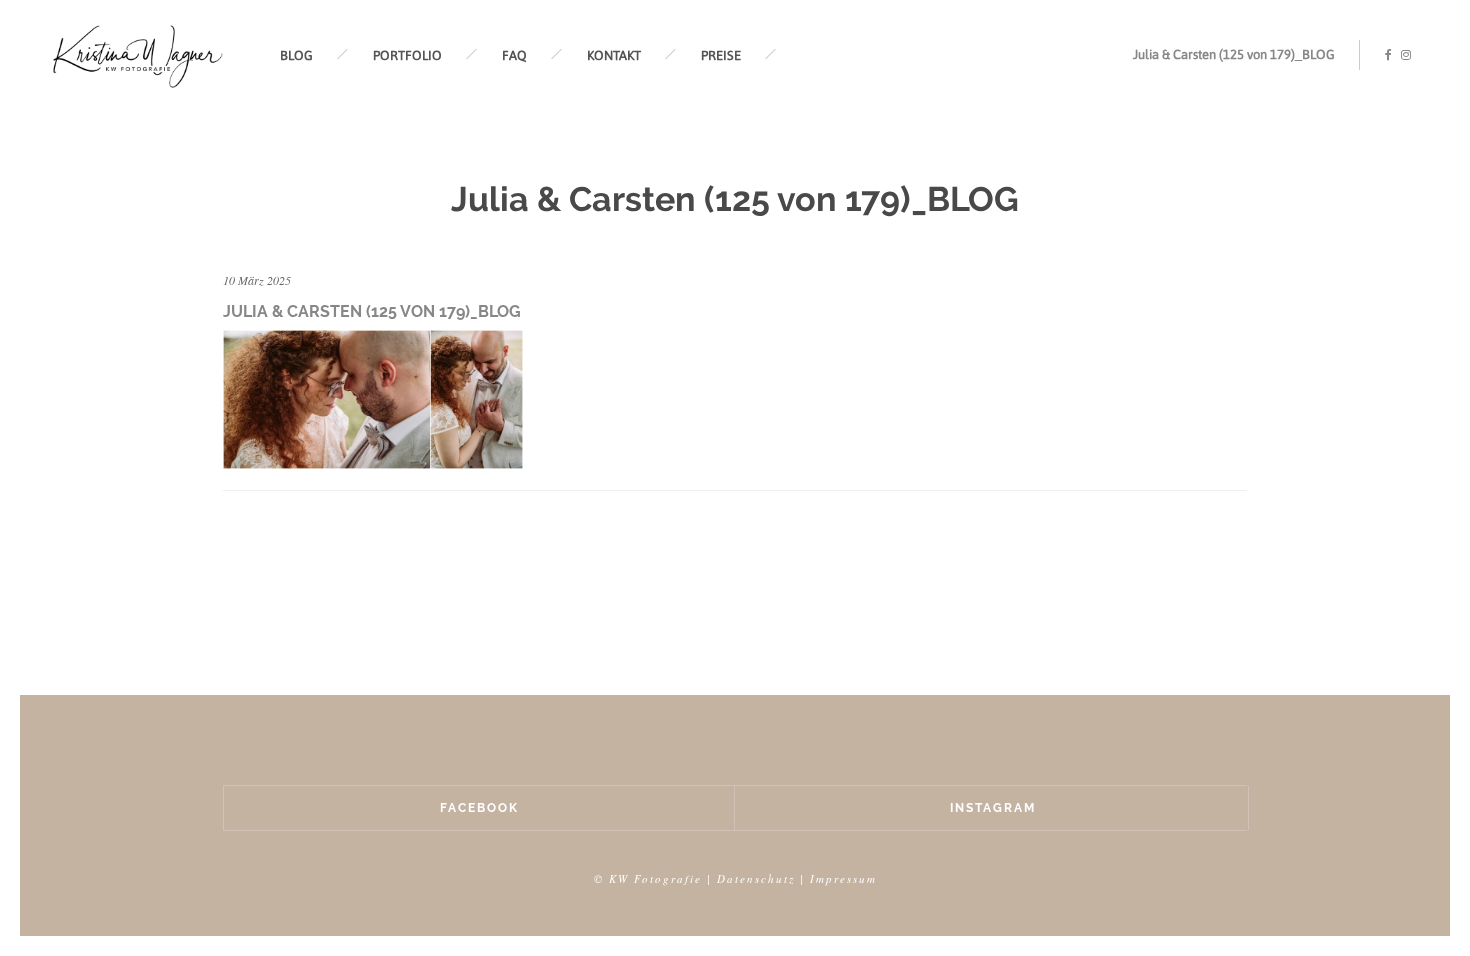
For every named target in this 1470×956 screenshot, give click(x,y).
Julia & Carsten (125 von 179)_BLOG (1234, 54)
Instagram (993, 808)
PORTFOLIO (407, 55)
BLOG (296, 55)
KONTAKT (614, 55)
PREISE (721, 55)
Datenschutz (756, 878)
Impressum (843, 878)
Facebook (479, 808)
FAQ (514, 55)
